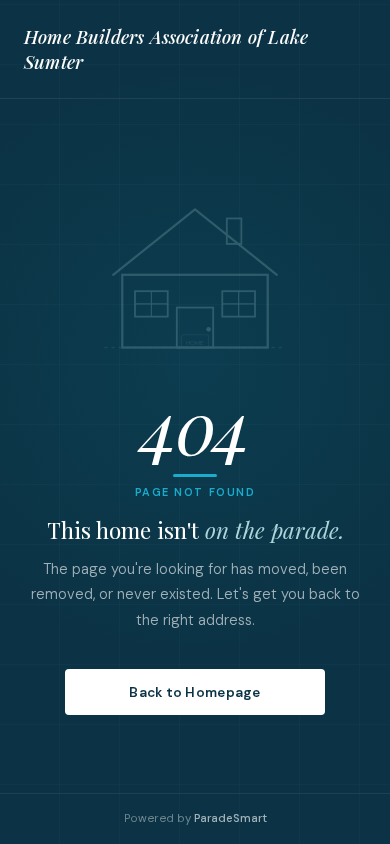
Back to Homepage (194, 692)
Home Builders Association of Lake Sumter (166, 49)
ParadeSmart (230, 818)
